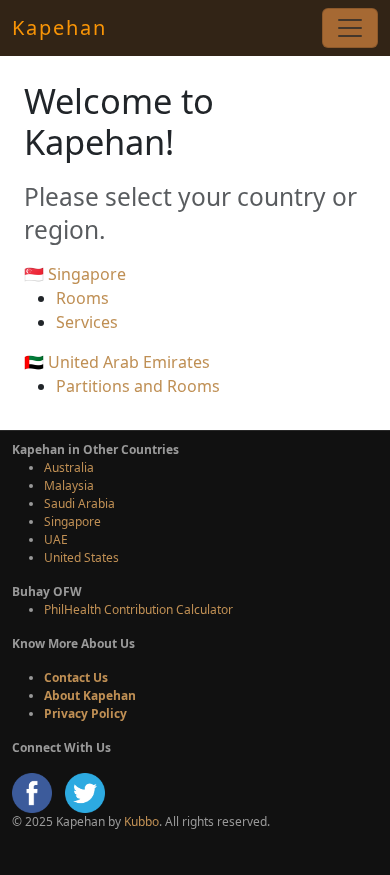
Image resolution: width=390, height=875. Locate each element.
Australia (69, 467)
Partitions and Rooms (138, 386)
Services (87, 322)
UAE (56, 539)
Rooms (82, 298)
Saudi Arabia (79, 503)
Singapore (72, 521)
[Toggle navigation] (350, 28)
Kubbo (141, 821)
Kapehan (59, 27)
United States (81, 557)
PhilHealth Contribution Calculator (138, 609)
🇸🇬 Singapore (75, 274)
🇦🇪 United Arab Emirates (117, 362)
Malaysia (69, 485)
